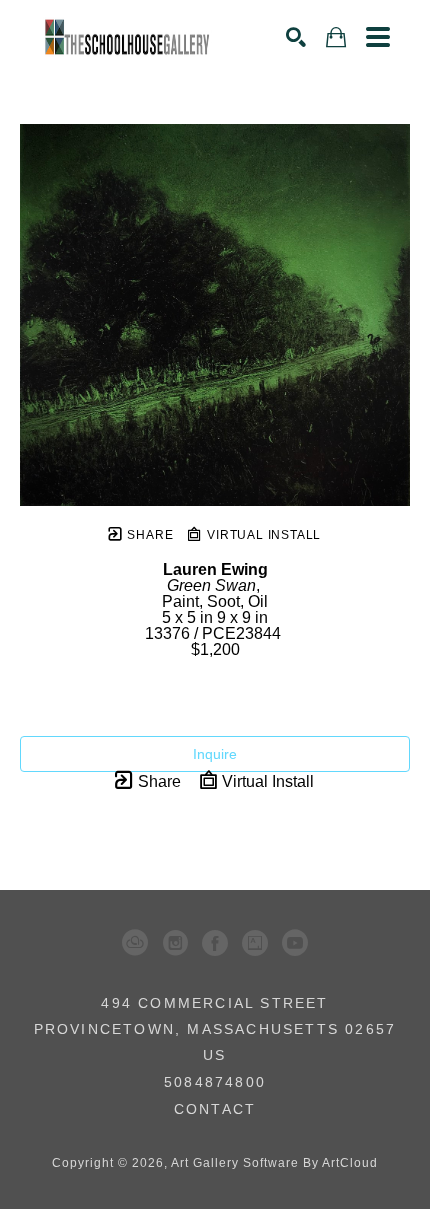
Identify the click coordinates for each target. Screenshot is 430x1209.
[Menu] (378, 37)
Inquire (215, 754)
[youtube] (295, 943)
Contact (215, 1109)
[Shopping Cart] (336, 37)
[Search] (296, 37)
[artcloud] (135, 943)
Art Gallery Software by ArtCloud (274, 1163)
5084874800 (215, 1082)
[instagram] (175, 943)
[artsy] (255, 943)
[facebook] (215, 943)
